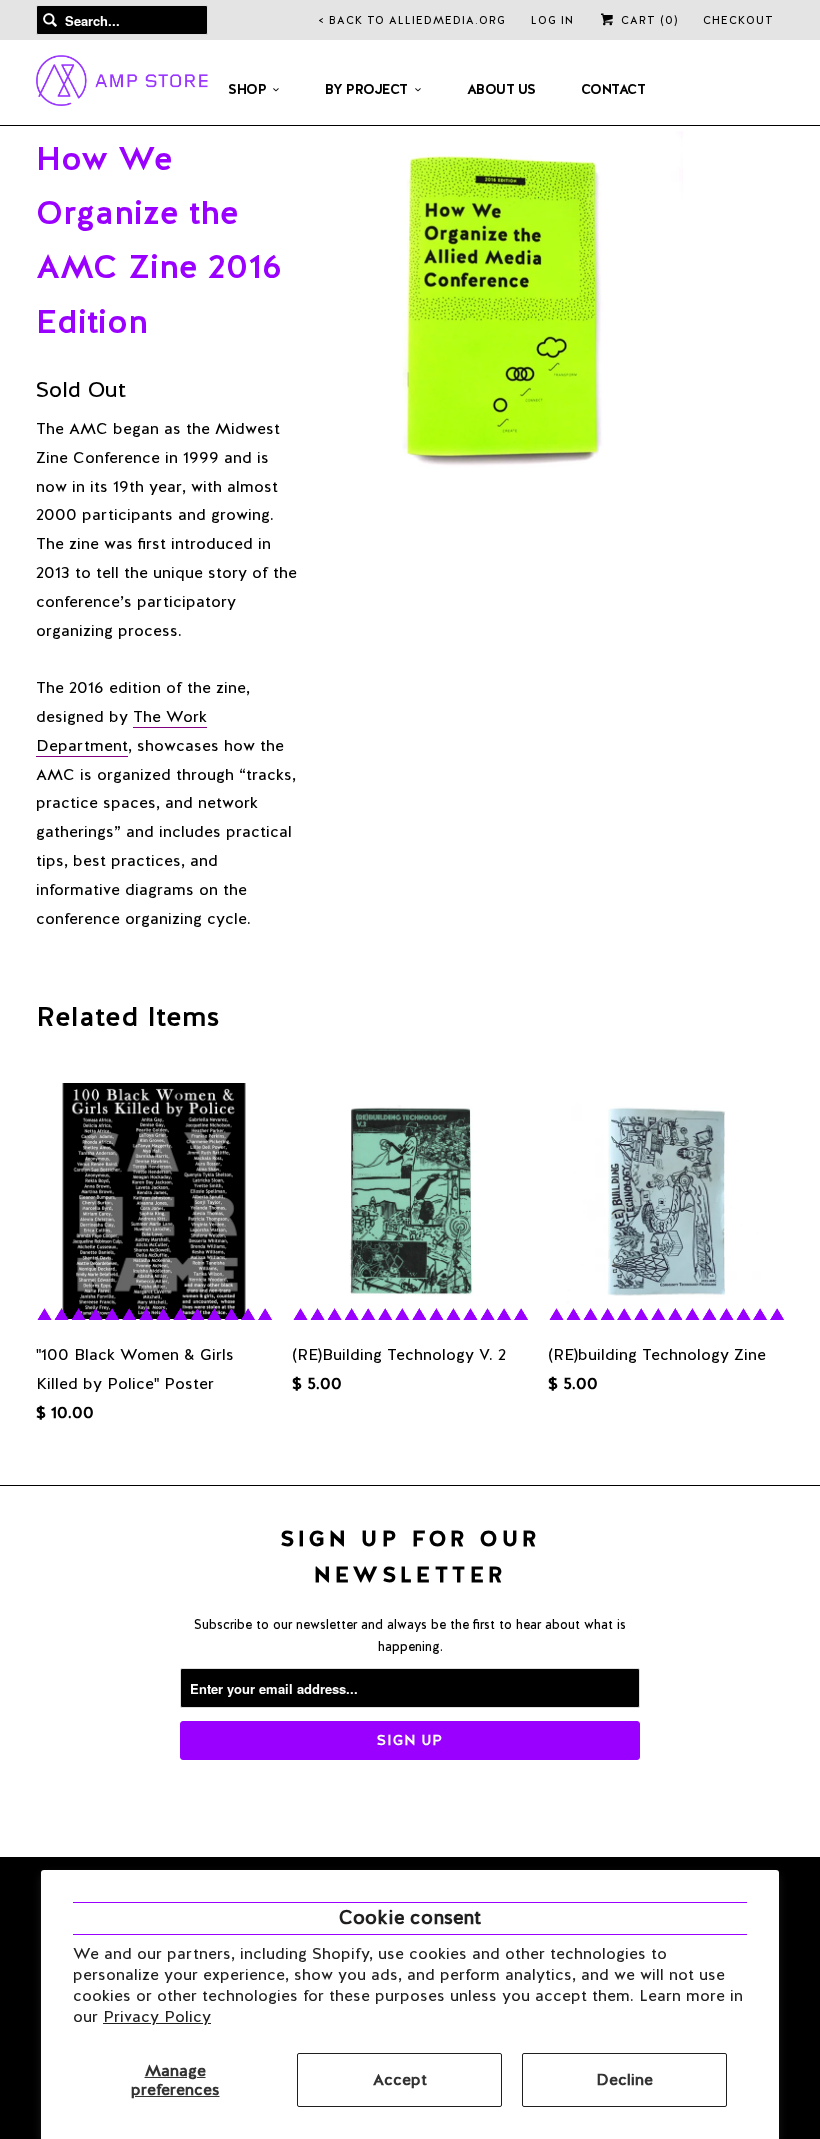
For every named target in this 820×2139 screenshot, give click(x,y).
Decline (624, 2079)
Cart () (647, 20)
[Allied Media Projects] (122, 84)
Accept (400, 2079)
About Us (501, 89)
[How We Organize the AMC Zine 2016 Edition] (503, 310)
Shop (247, 89)
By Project (366, 89)
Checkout (738, 20)
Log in (552, 20)
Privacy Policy (157, 2016)
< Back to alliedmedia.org (412, 20)
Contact (613, 89)
